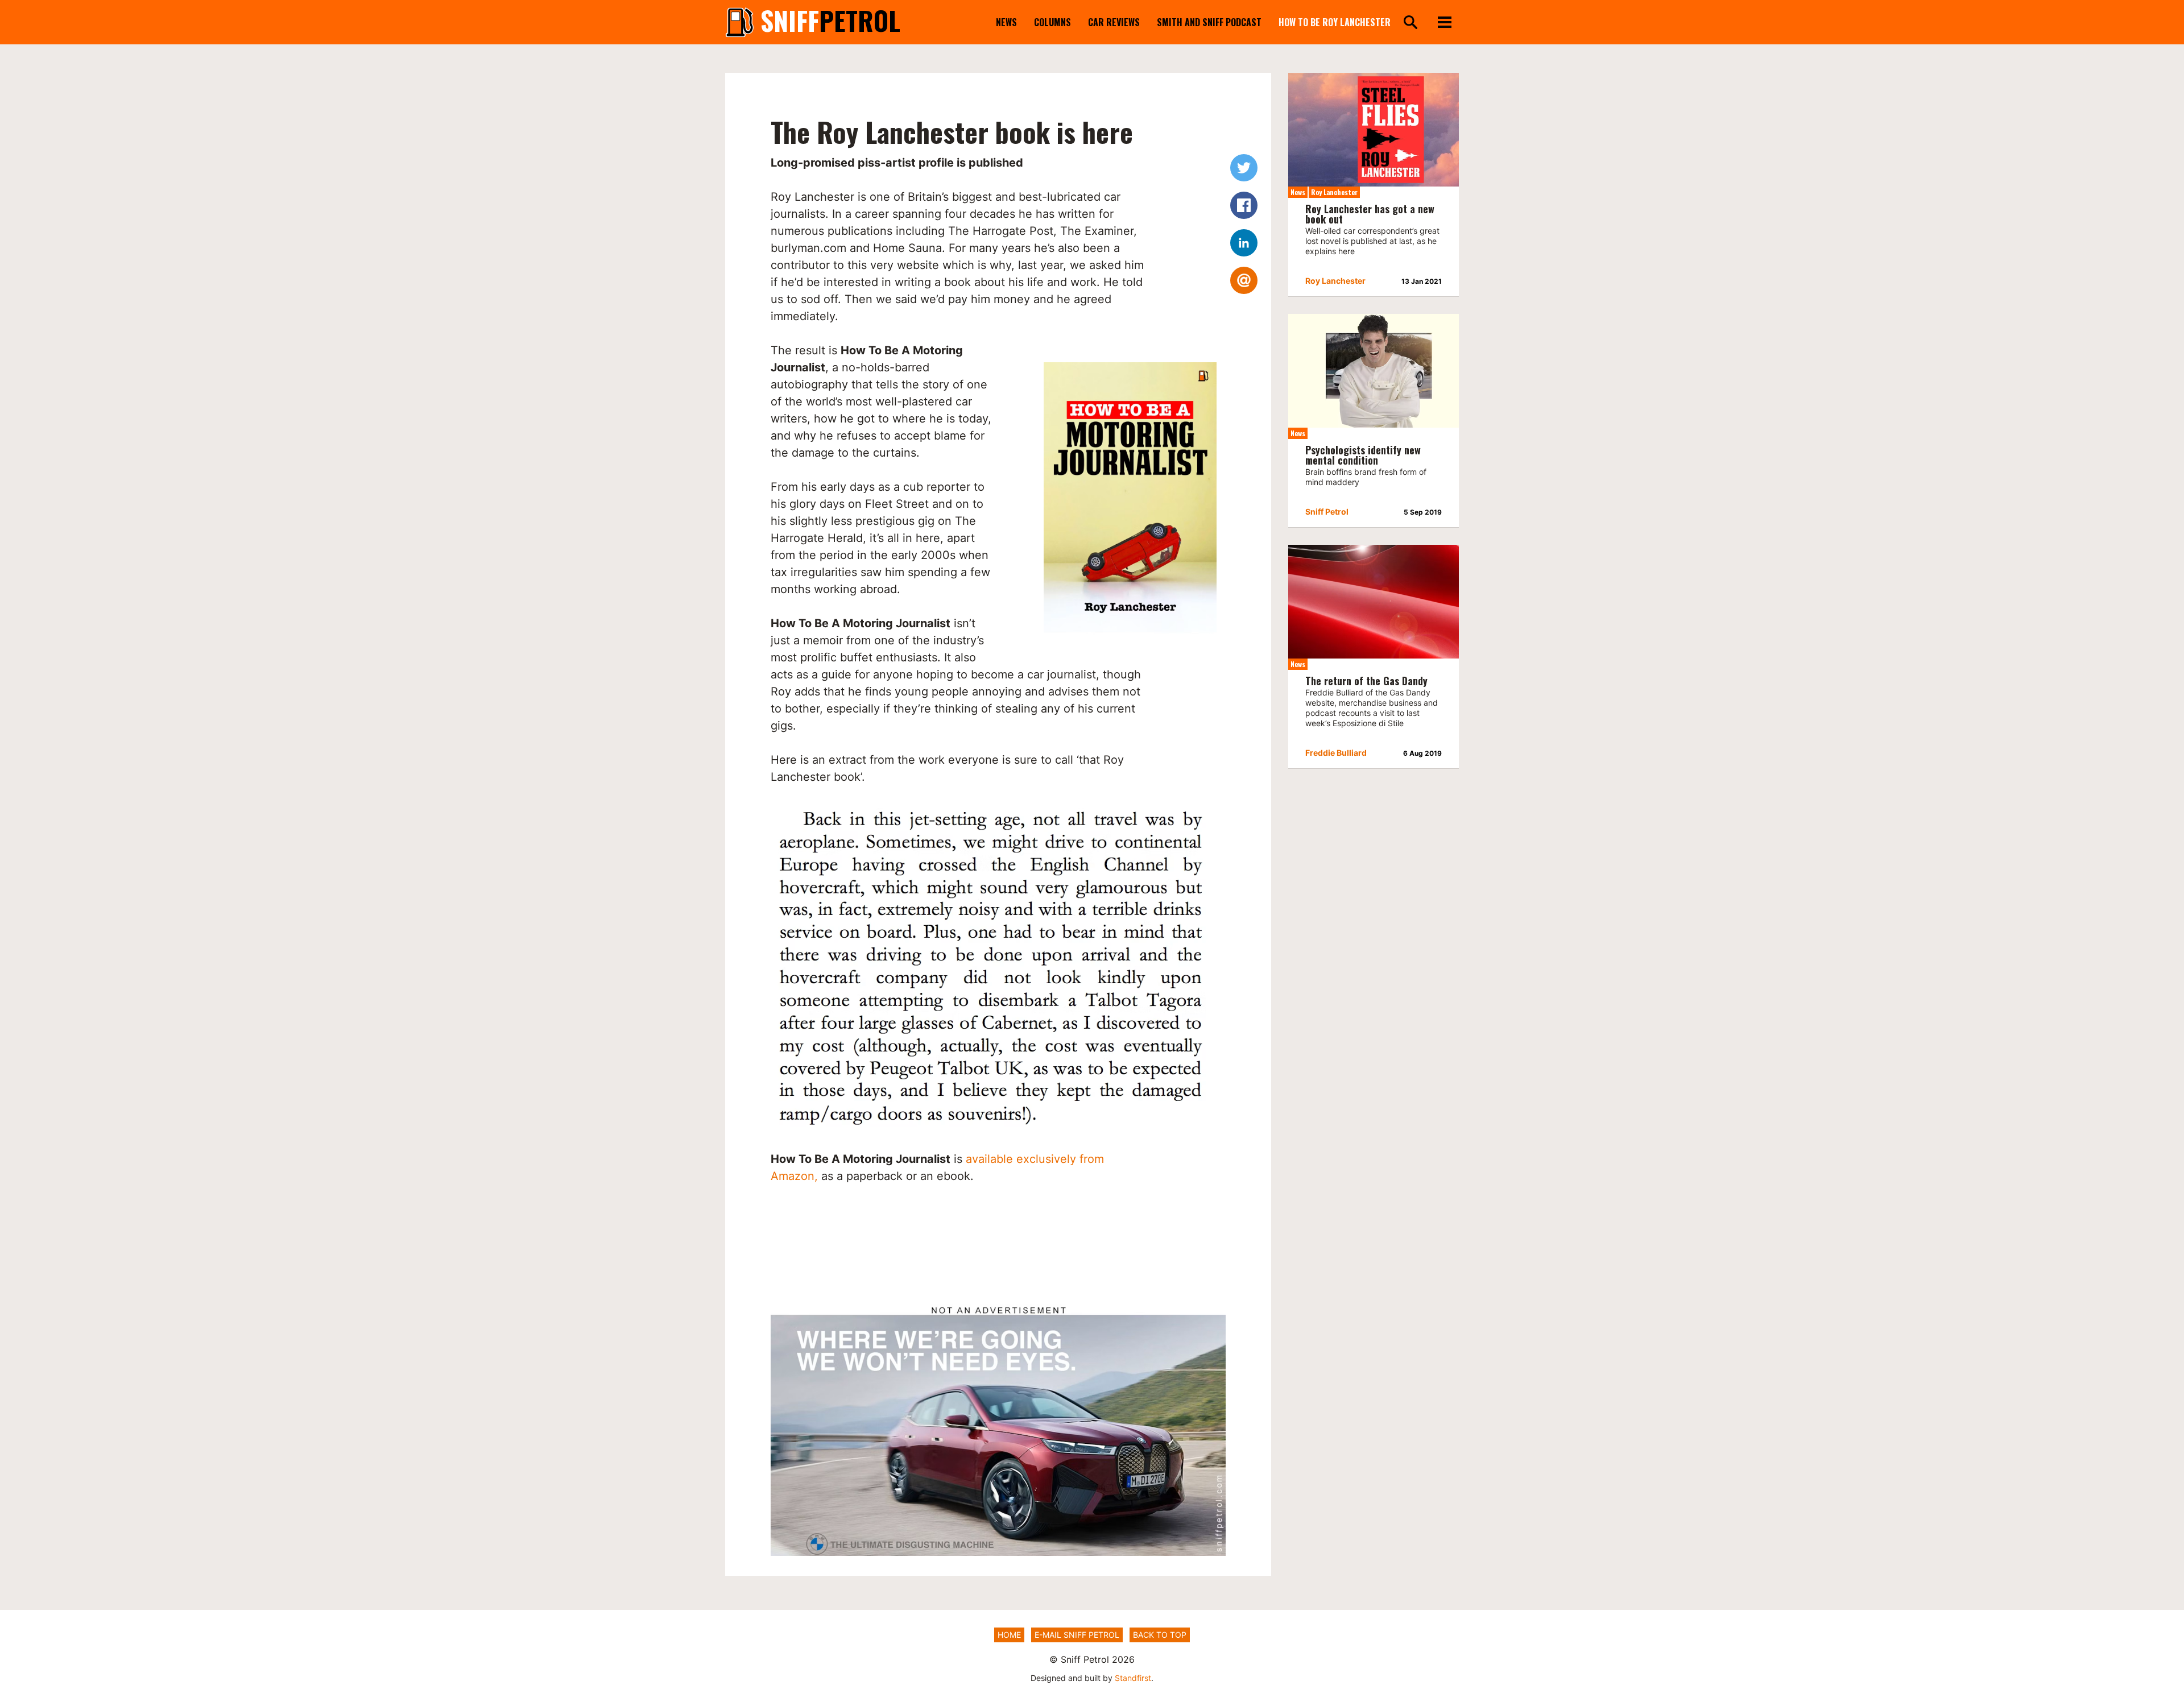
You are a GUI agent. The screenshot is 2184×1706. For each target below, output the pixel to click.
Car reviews (1114, 22)
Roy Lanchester (1334, 192)
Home (1009, 1635)
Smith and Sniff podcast (1209, 22)
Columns (1052, 22)
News (1006, 22)
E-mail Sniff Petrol (1077, 1635)
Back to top (1160, 1635)
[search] (1410, 23)
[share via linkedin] (1244, 243)
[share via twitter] (1244, 168)
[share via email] (1244, 280)
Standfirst (1133, 1678)
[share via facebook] (1244, 205)
